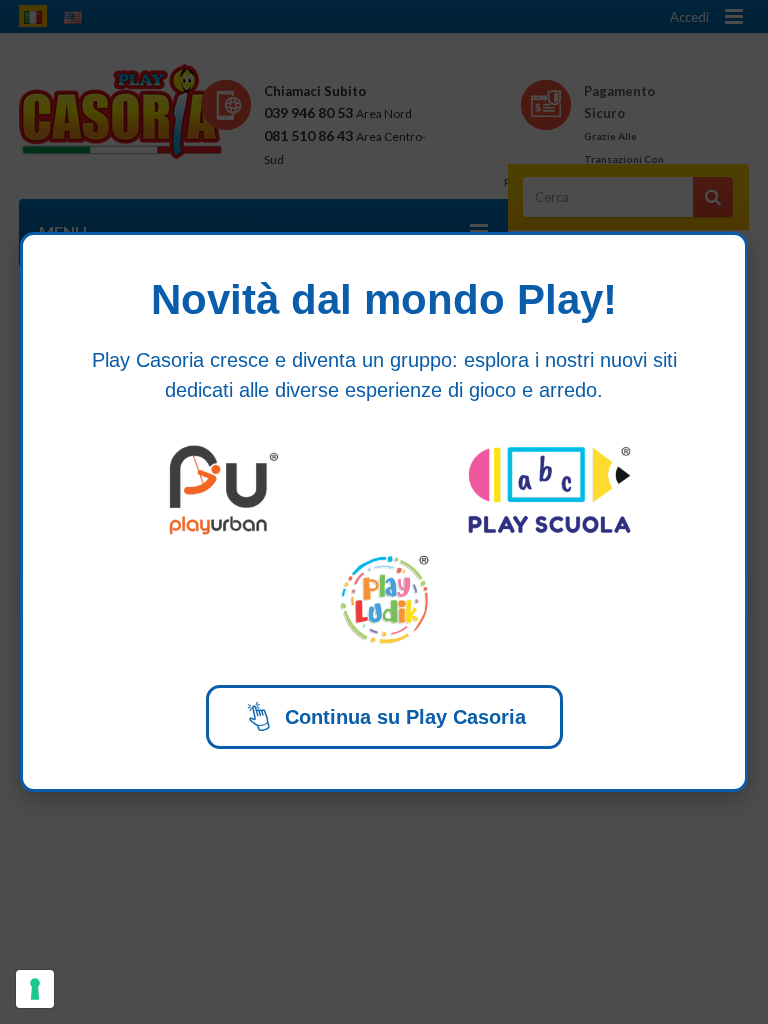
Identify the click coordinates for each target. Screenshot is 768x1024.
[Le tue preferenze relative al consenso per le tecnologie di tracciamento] (35, 989)
